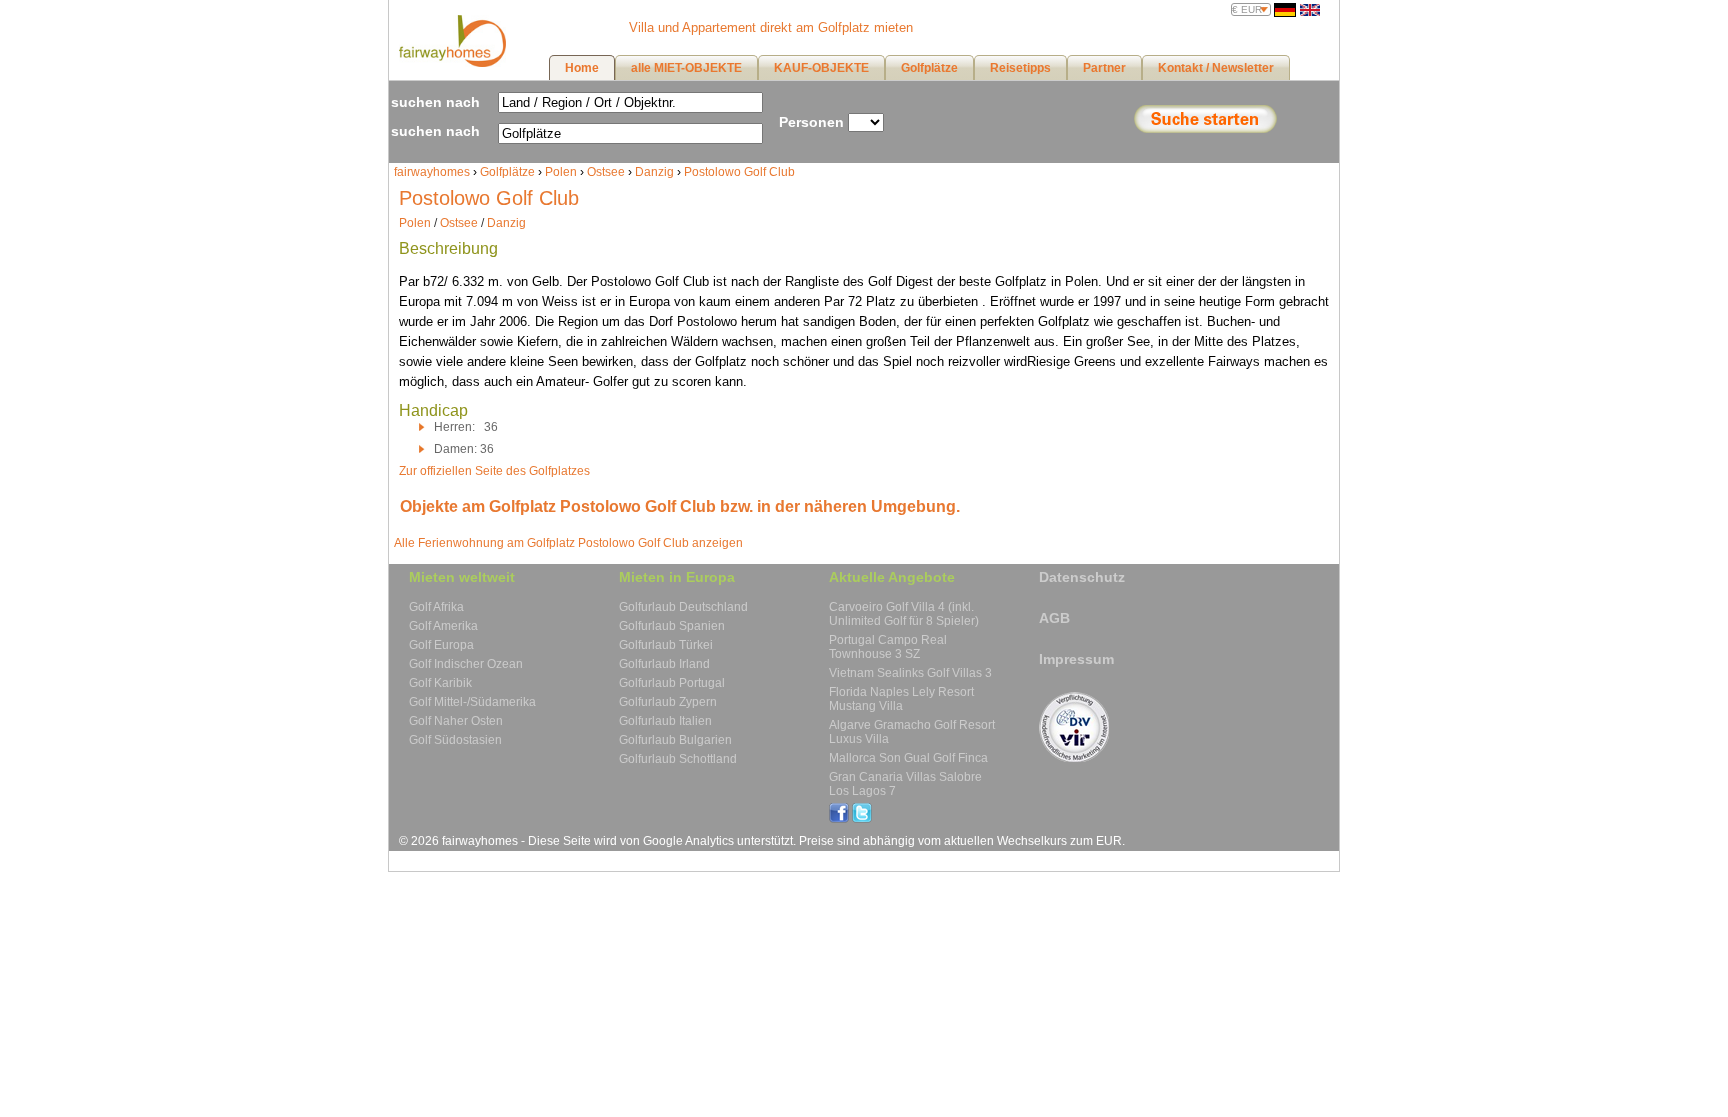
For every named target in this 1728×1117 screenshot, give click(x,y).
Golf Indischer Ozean (466, 664)
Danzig (654, 172)
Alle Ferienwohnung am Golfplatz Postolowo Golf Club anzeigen (568, 543)
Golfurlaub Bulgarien (675, 740)
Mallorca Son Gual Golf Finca (908, 758)
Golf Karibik (440, 683)
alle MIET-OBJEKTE (686, 68)
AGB (1054, 618)
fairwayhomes (432, 172)
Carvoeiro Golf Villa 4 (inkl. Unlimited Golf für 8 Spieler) (904, 614)
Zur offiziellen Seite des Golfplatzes (494, 471)
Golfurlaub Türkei (666, 645)
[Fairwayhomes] (450, 63)
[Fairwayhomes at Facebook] (839, 819)
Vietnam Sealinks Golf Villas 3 (910, 673)
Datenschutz (1082, 577)
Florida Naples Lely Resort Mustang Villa (901, 699)
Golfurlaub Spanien (672, 626)
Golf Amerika (443, 626)
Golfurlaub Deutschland (683, 607)
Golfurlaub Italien (665, 721)
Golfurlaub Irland (664, 664)
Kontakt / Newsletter (1216, 68)
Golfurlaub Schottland (678, 759)
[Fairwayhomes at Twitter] (862, 819)
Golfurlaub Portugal (672, 683)
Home (582, 68)
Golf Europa (441, 645)
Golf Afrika (436, 607)
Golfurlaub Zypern (668, 702)
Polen (561, 172)
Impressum (1076, 659)
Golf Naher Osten (456, 721)
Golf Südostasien (455, 740)
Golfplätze (507, 172)
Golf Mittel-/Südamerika (472, 702)
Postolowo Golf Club (739, 172)
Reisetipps (1020, 68)
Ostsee (606, 172)
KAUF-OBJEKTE (821, 68)
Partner (1104, 68)
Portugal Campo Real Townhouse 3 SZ (888, 647)
